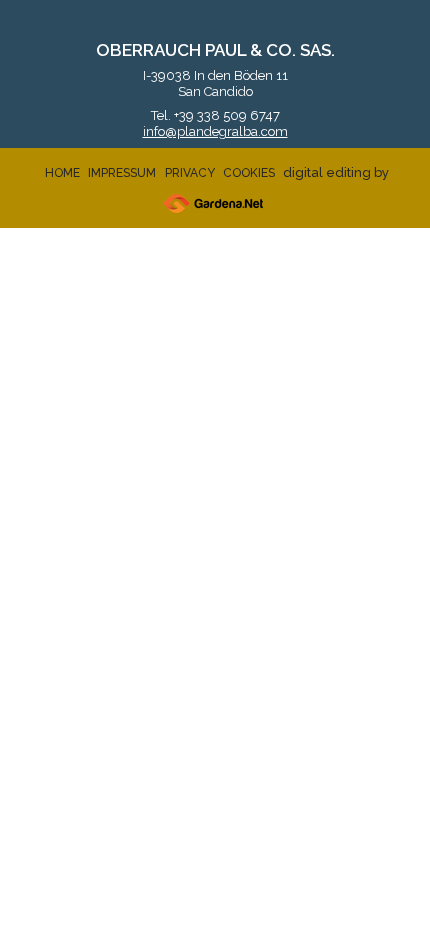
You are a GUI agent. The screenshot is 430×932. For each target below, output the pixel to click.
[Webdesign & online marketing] (213, 203)
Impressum (122, 173)
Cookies (249, 173)
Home (62, 173)
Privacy (190, 173)
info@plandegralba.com (215, 131)
